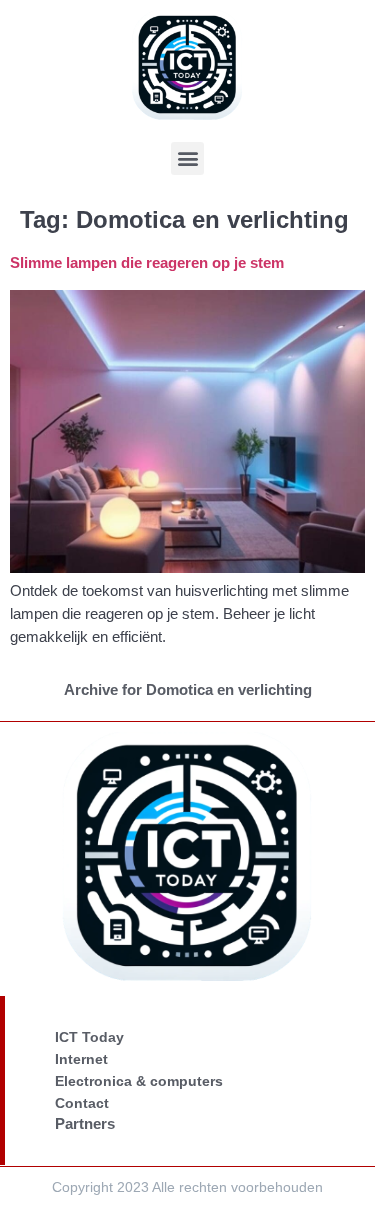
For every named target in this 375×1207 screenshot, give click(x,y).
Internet (81, 1059)
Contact (82, 1103)
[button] (187, 158)
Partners (85, 1123)
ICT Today (89, 1037)
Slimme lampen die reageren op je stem (147, 262)
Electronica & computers (139, 1081)
